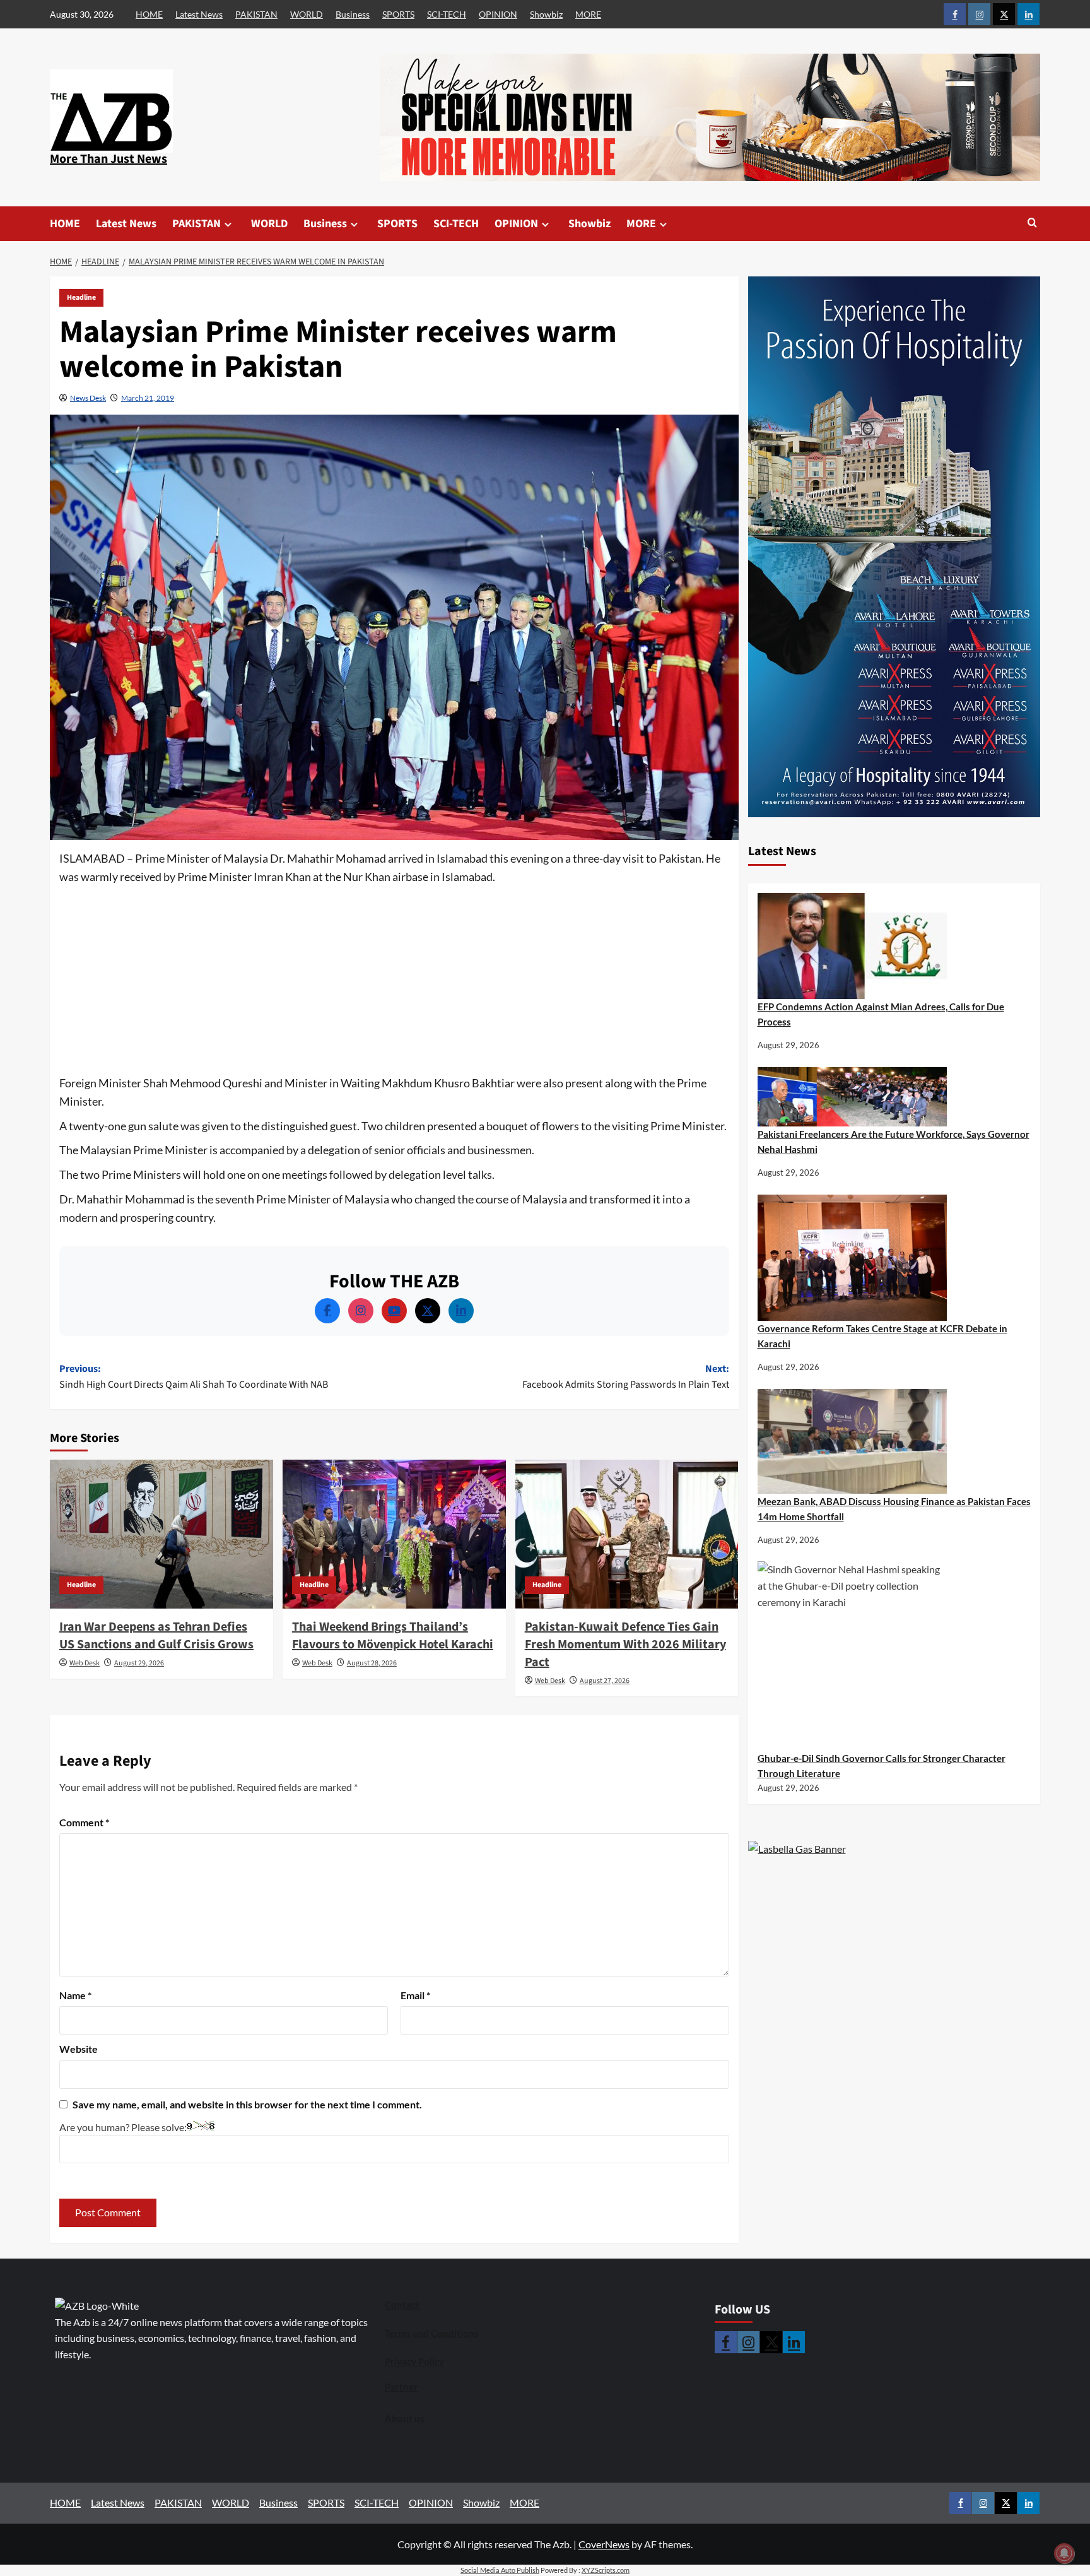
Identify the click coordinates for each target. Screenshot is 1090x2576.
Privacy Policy (414, 2361)
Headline (81, 298)
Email (415, 1995)
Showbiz (546, 14)
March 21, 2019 (148, 398)
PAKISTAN (256, 14)
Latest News (199, 14)
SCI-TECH (447, 14)
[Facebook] (327, 1311)
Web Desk (85, 1663)
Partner (401, 2387)
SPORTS (398, 14)
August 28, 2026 (372, 1663)
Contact (402, 2305)
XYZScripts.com (606, 2570)
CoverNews (604, 2544)
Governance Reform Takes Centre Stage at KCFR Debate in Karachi (882, 1336)
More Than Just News (108, 159)
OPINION (498, 14)
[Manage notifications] (1064, 2553)
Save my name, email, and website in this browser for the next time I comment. (247, 2104)
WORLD (307, 14)
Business (353, 14)
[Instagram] (361, 1311)
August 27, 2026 (605, 1681)
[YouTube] (394, 1311)
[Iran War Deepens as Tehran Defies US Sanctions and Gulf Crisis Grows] (161, 1534)
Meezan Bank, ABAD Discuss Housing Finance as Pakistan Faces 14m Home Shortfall (894, 1509)
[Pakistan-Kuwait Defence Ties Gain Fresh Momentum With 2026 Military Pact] (627, 1534)
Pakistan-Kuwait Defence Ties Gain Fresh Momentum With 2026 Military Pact (625, 1645)
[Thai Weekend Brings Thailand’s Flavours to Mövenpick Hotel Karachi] (394, 1534)
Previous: (194, 1377)
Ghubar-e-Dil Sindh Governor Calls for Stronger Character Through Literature (882, 1766)
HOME (149, 14)
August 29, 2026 (139, 1663)
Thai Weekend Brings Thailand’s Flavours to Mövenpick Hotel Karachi (393, 1636)
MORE (588, 14)
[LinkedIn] (461, 1311)
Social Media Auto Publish (500, 2570)
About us (405, 2418)
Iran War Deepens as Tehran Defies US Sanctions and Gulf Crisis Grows (156, 1636)
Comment (84, 1822)
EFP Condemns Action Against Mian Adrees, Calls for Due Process (881, 1014)
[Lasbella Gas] (797, 1849)
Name (75, 1995)
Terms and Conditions (432, 2333)
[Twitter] (428, 1311)
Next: (626, 1377)
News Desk (88, 398)
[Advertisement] (394, 981)
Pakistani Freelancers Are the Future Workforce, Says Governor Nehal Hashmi (894, 1142)
